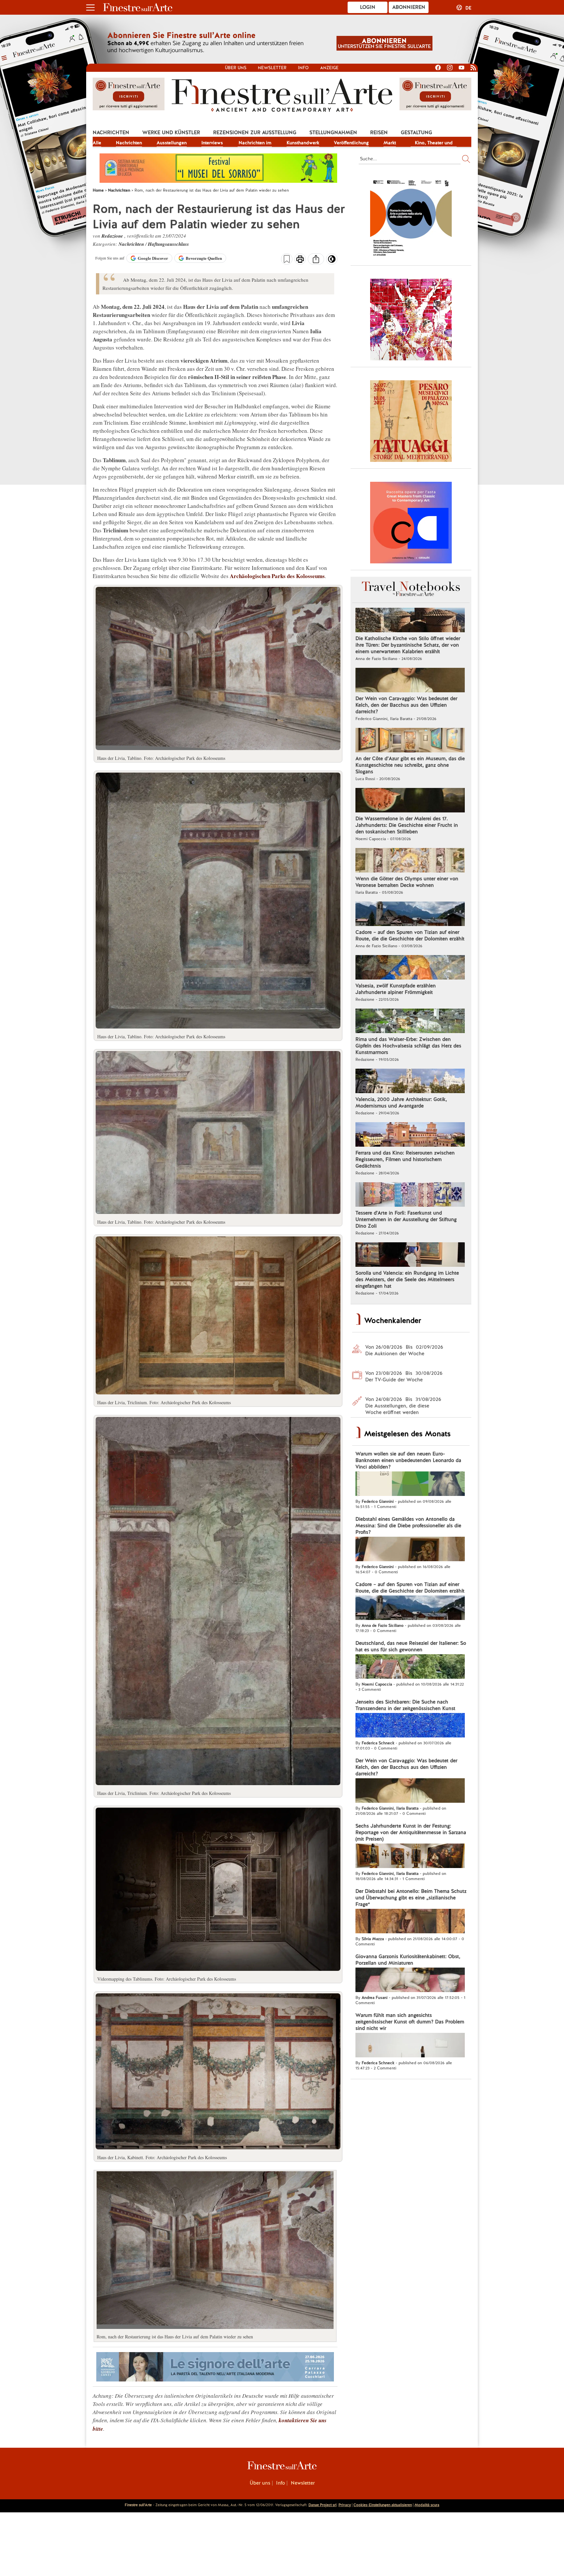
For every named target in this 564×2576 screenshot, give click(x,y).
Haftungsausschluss (168, 244)
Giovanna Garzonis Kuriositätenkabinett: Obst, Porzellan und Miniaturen (408, 1960)
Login (368, 7)
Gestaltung (416, 133)
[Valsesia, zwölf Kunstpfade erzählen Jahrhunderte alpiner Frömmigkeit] (410, 968)
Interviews (212, 143)
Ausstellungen (172, 143)
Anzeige (329, 68)
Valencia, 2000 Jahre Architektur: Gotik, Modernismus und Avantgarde (401, 1103)
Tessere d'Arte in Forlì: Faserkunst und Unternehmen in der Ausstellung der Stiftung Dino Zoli (406, 1219)
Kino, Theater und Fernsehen (434, 143)
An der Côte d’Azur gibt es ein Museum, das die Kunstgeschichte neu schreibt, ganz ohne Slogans (410, 765)
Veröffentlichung (351, 143)
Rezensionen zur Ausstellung (255, 133)
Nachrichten (111, 133)
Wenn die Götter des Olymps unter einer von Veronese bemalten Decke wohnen (407, 882)
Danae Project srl (322, 2505)
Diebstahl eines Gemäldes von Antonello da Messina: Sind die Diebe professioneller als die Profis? (408, 1526)
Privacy (345, 2505)
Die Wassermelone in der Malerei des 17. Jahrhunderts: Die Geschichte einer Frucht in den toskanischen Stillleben (407, 825)
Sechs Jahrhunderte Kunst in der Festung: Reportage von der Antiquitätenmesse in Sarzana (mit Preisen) (411, 1832)
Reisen (379, 133)
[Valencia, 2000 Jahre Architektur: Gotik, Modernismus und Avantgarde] (410, 1082)
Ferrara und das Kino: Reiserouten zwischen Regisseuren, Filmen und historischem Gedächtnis (405, 1159)
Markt (390, 143)
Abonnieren (409, 7)
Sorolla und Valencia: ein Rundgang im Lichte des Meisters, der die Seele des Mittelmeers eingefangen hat (407, 1280)
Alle (97, 143)
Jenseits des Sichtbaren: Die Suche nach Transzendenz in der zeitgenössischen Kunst (405, 1705)
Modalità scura (427, 2505)
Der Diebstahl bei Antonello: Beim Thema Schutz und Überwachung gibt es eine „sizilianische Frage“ (411, 1898)
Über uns (236, 68)
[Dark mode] (332, 261)
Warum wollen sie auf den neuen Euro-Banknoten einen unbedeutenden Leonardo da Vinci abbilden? (408, 1460)
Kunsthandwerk (303, 143)
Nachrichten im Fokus (255, 143)
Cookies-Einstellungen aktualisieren (383, 2505)
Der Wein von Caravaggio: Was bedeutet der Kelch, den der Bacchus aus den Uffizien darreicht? (406, 705)
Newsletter (272, 68)
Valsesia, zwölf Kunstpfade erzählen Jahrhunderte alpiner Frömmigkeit (396, 989)
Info (303, 68)
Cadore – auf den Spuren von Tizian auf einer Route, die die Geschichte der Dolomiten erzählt (410, 935)
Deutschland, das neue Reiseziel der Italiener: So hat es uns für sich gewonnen (411, 1646)
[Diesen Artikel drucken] (300, 260)
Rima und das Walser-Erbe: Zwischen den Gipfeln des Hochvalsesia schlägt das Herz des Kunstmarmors (408, 1046)
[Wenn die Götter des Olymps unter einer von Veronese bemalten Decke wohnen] (410, 861)
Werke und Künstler (171, 133)
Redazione (113, 236)
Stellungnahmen (333, 133)
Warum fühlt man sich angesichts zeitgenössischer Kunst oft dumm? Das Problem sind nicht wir (410, 2022)
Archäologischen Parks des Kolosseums (277, 576)
